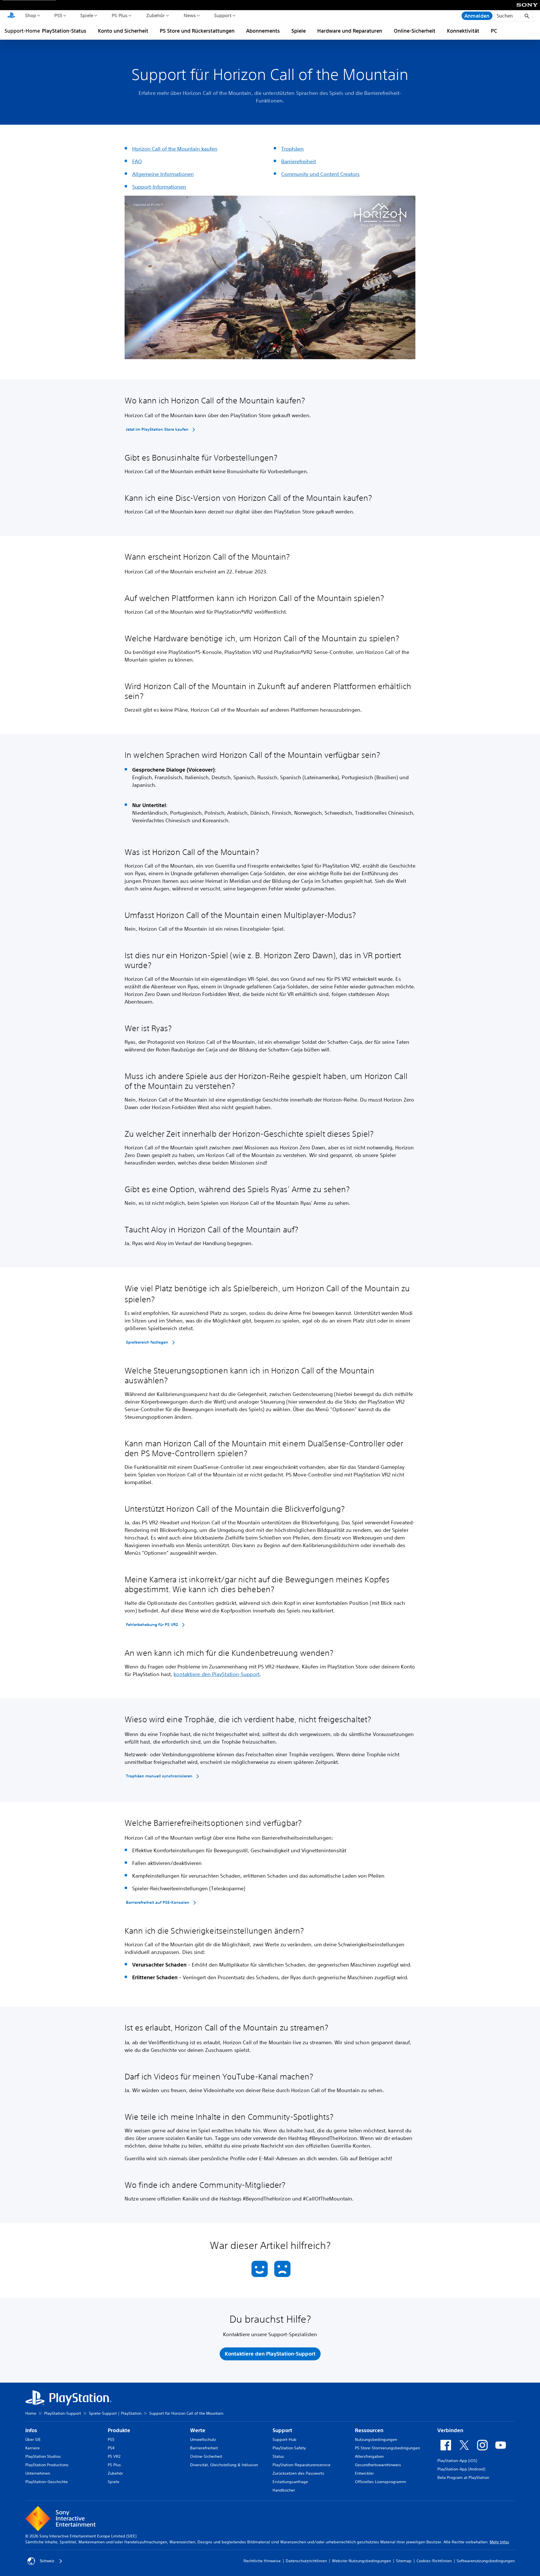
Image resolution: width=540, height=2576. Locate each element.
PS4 (111, 2448)
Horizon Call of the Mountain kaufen (175, 149)
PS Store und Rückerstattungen (197, 31)
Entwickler (364, 2473)
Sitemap (404, 2561)
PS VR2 (114, 2456)
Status (278, 2456)
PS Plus (119, 15)
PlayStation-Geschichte (47, 2482)
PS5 (58, 15)
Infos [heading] (31, 2430)
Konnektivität (463, 31)
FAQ (137, 161)
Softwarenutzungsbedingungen (486, 2561)
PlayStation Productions (47, 2465)
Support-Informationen (159, 187)
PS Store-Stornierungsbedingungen (387, 2448)
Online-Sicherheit (415, 31)
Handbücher (284, 2490)
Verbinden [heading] (450, 2430)
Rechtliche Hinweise (262, 2561)
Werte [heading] (198, 2430)
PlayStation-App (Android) (461, 2469)
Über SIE (33, 2439)
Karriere (32, 2448)
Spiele (86, 15)
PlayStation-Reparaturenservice (301, 2465)
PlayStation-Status (64, 31)
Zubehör (155, 15)
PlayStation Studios (43, 2456)
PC (494, 31)
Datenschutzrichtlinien (306, 2561)
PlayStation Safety (289, 2448)
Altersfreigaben (369, 2456)
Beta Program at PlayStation (463, 2477)
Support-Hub (284, 2439)
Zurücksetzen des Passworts (298, 2473)
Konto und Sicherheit (123, 31)
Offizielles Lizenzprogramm (381, 2482)
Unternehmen (38, 2473)
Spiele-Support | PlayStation (115, 2413)
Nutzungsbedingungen (376, 2439)
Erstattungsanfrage (290, 2482)
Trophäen (292, 149)
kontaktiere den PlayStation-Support (217, 1674)
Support (223, 15)
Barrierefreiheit (299, 161)
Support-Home (22, 31)
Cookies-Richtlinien (434, 2561)
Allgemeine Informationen (163, 174)
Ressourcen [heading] (369, 2430)
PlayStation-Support (63, 2413)
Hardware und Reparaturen (350, 31)
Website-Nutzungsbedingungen (361, 2561)
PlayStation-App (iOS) (457, 2461)
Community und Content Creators (320, 174)
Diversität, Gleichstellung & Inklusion (224, 2465)
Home (31, 2413)
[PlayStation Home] (11, 16)
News (189, 15)
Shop (30, 15)
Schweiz (47, 2561)
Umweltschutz (203, 2439)
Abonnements (263, 31)
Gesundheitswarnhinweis (378, 2465)
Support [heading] (282, 2430)
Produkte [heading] (119, 2430)
